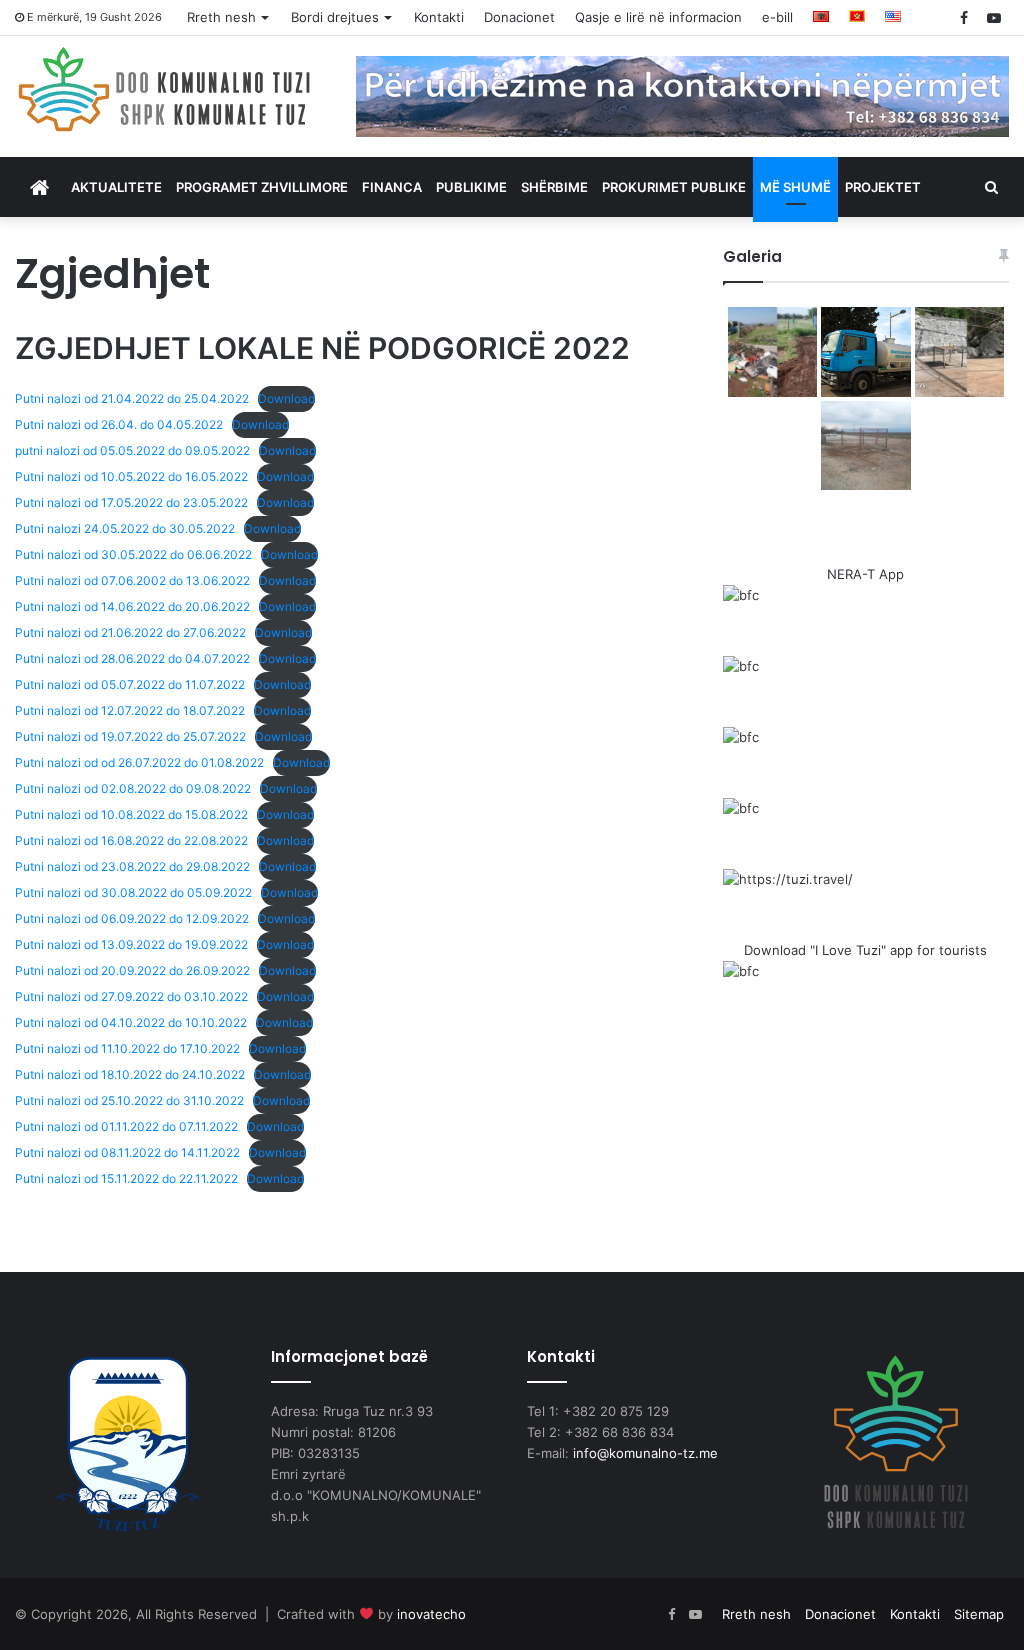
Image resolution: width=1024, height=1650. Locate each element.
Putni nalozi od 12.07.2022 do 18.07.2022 (130, 710)
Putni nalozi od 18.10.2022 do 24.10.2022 (130, 1074)
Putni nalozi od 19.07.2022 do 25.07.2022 (130, 736)
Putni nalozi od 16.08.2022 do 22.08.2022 (131, 840)
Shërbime (554, 187)
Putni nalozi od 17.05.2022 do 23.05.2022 (131, 502)
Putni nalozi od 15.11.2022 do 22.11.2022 (126, 1178)
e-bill (777, 17)
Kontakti (439, 17)
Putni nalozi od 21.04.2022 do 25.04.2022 (132, 398)
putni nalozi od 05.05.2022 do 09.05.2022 (132, 450)
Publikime (471, 187)
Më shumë (795, 187)
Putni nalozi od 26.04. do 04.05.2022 (119, 424)
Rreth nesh (221, 17)
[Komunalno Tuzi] (165, 89)
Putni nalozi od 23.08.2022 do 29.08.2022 (132, 866)
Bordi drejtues (335, 17)
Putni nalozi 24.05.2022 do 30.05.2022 (125, 528)
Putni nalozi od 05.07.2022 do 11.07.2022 (130, 684)
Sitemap (979, 1614)
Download (286, 398)
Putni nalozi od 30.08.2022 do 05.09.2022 (133, 892)
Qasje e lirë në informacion (658, 17)
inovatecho (431, 1614)
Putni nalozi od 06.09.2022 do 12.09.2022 (132, 918)
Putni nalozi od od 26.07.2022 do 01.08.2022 (139, 762)
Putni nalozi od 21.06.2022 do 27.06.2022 (130, 632)
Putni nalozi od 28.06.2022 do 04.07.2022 (132, 658)
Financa (392, 187)
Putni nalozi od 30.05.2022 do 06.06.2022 (133, 554)
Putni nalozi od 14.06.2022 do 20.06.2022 (132, 606)
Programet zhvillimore (262, 187)
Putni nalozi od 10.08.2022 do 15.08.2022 (131, 814)
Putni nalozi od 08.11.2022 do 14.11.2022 (127, 1152)
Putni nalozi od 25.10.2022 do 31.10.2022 (129, 1100)
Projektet (883, 187)
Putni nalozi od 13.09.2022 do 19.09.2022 (131, 944)
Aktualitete (116, 187)
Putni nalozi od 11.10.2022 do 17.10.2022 (127, 1048)
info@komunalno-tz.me (645, 1453)
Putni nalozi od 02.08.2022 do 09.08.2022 (133, 788)
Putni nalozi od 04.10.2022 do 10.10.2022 (131, 1022)
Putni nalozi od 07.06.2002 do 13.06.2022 (132, 580)
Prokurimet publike (674, 187)
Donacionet (519, 17)
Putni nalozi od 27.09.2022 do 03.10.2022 (131, 996)
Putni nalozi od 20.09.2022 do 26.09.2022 (132, 970)
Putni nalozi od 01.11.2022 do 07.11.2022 (126, 1126)
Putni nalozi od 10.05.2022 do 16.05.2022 (131, 476)
